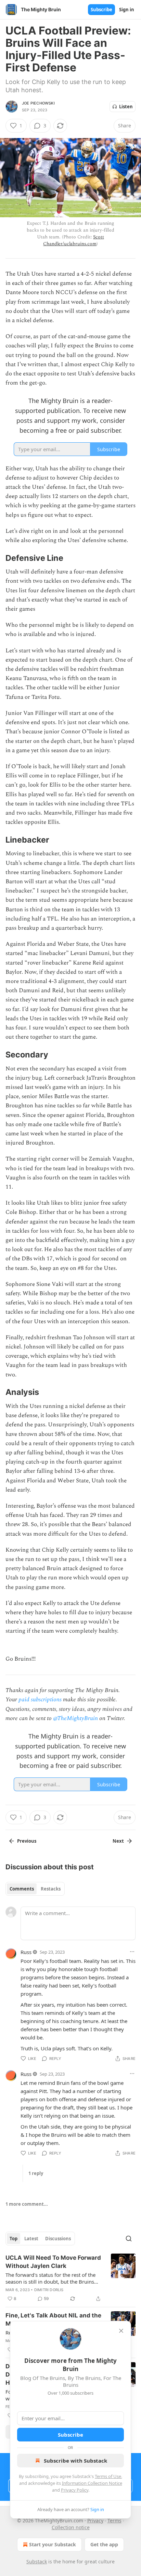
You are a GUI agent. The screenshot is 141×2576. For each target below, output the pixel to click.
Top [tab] (14, 2239)
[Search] (129, 2239)
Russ (26, 1952)
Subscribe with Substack (75, 2461)
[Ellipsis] (132, 1952)
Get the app (104, 2544)
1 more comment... (27, 2204)
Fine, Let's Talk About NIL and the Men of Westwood (53, 2319)
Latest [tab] (31, 2239)
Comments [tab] (22, 1889)
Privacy (95, 2520)
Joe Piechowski (38, 103)
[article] (70, 2278)
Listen (126, 107)
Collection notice (71, 2527)
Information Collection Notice (92, 2483)
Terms (114, 2520)
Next (118, 1841)
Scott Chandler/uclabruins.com (73, 240)
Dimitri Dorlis (49, 2290)
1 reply (36, 2173)
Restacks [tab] (51, 1889)
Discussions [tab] (58, 2239)
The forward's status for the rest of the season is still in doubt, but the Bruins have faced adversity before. (50, 2278)
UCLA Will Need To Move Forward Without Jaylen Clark (53, 2262)
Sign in (127, 10)
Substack (37, 2561)
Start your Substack (53, 2544)
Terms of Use (108, 2476)
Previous (27, 1841)
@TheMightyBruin (75, 1718)
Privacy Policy (75, 2490)
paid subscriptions (40, 1700)
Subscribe (101, 10)
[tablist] (35, 1889)
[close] (121, 2331)
